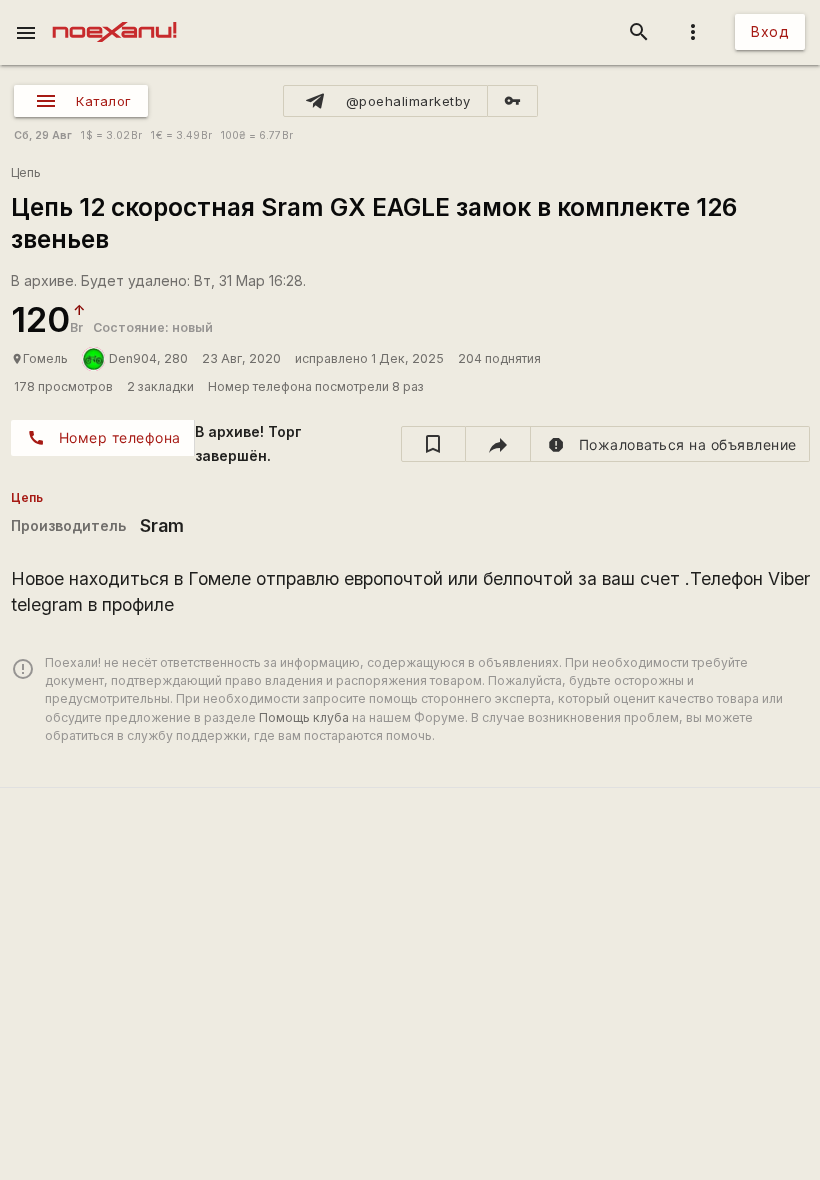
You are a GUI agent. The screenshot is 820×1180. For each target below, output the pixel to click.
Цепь (26, 172)
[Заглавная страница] (114, 14)
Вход (770, 31)
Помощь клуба (304, 717)
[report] (670, 444)
